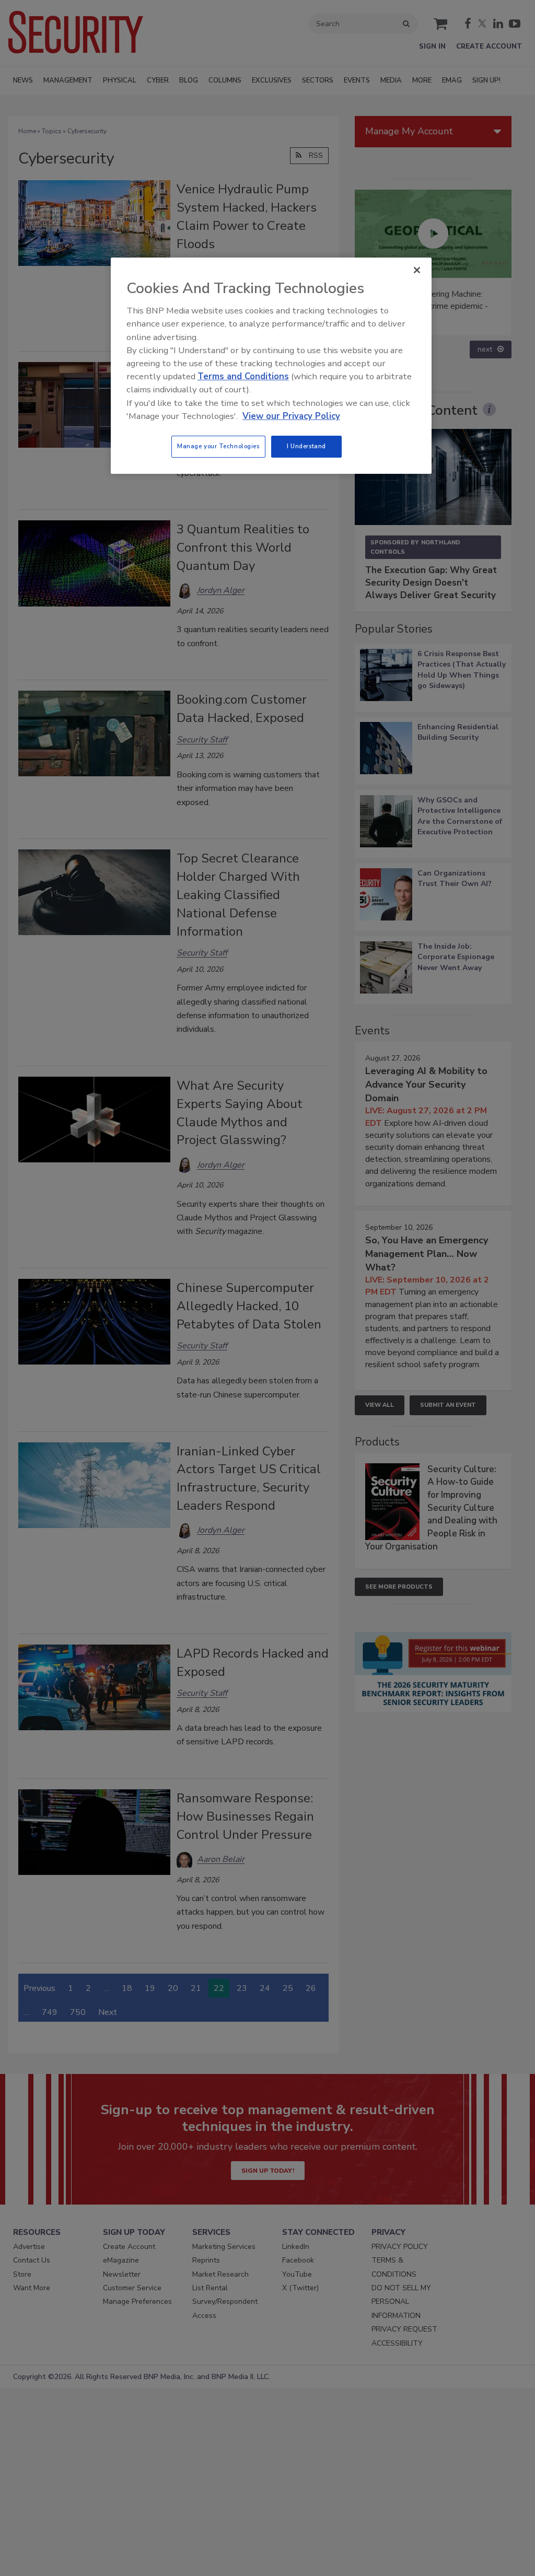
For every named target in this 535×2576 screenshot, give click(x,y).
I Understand (306, 446)
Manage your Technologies (218, 446)
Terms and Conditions (243, 376)
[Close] (417, 270)
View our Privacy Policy (291, 416)
